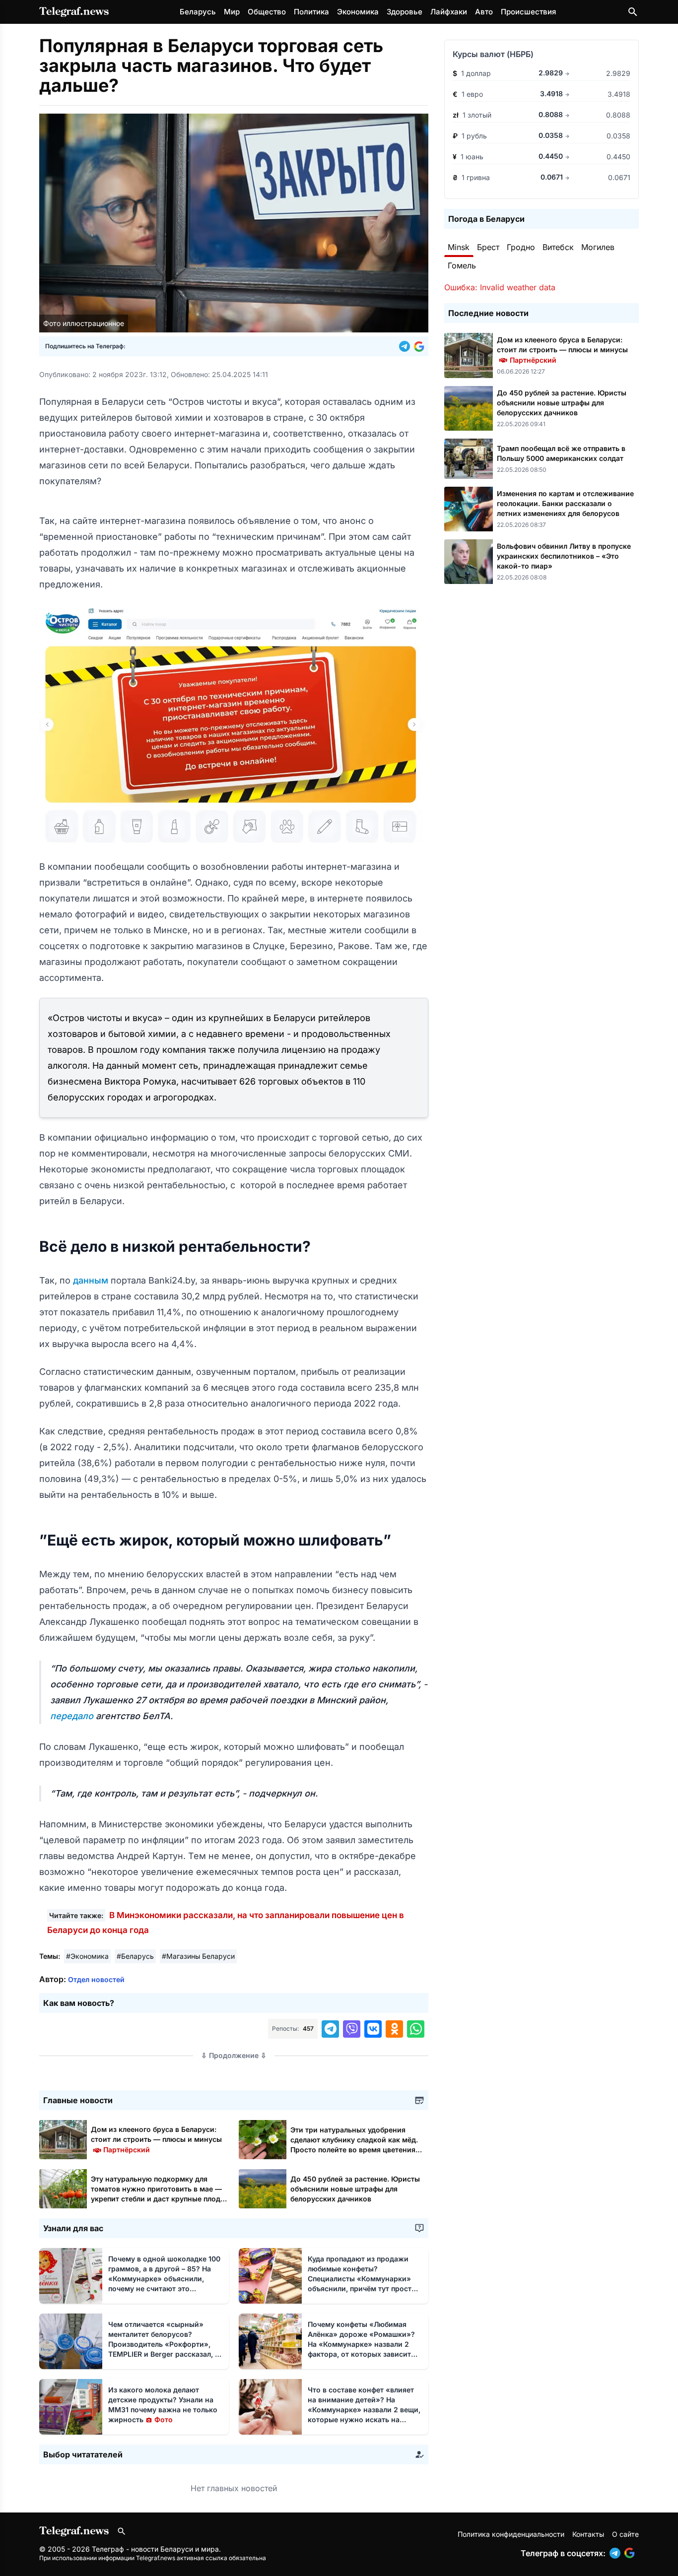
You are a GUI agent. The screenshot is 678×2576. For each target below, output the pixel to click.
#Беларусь (135, 1956)
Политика (311, 12)
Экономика (358, 12)
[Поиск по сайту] (633, 12)
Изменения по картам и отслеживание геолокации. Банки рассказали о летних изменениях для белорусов (565, 503)
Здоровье (405, 12)
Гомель (462, 265)
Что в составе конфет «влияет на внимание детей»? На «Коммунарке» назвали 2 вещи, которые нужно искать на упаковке (364, 2410)
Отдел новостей (96, 1979)
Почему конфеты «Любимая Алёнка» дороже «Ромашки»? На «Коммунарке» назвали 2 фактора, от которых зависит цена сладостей (361, 2344)
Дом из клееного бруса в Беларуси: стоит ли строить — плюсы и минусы (156, 2139)
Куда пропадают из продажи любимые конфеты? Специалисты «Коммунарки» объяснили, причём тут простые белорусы (364, 2279)
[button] (407, 346)
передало (73, 1716)
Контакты (588, 2534)
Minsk (459, 247)
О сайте (625, 2534)
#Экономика (87, 1956)
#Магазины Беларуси (198, 1956)
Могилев (598, 247)
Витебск (558, 247)
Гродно (521, 247)
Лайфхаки (449, 12)
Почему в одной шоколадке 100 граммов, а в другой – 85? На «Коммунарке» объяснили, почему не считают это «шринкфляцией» (164, 2279)
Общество (267, 12)
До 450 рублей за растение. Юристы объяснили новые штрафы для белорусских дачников (355, 2189)
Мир (232, 12)
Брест (488, 247)
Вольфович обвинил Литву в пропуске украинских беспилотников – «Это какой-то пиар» (564, 556)
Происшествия (528, 12)
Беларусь (198, 12)
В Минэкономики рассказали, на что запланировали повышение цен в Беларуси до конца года (226, 1923)
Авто (484, 12)
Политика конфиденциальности (511, 2534)
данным (92, 1280)
